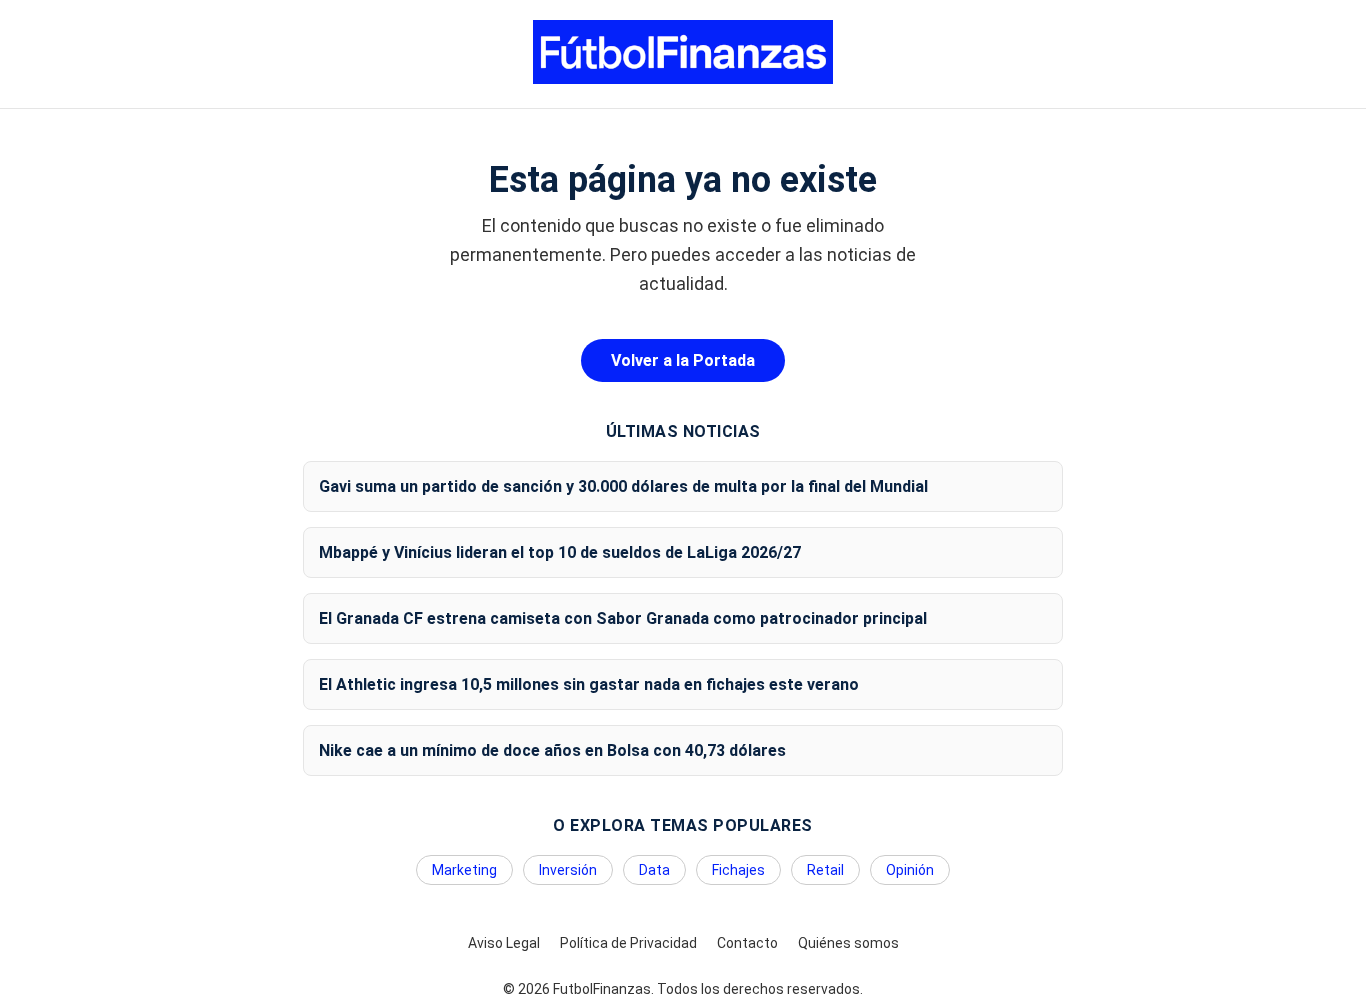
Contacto (747, 943)
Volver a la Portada (683, 360)
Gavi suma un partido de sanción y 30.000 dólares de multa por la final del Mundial (623, 486)
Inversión (568, 870)
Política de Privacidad (628, 943)
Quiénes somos (848, 943)
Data (654, 870)
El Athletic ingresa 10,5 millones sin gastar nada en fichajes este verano (589, 684)
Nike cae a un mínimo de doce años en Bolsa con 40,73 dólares (552, 750)
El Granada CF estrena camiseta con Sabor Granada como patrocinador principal (623, 618)
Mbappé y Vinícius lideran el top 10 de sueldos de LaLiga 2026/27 (560, 552)
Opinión (910, 870)
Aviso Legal (504, 943)
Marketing (464, 870)
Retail (825, 870)
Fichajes (738, 870)
